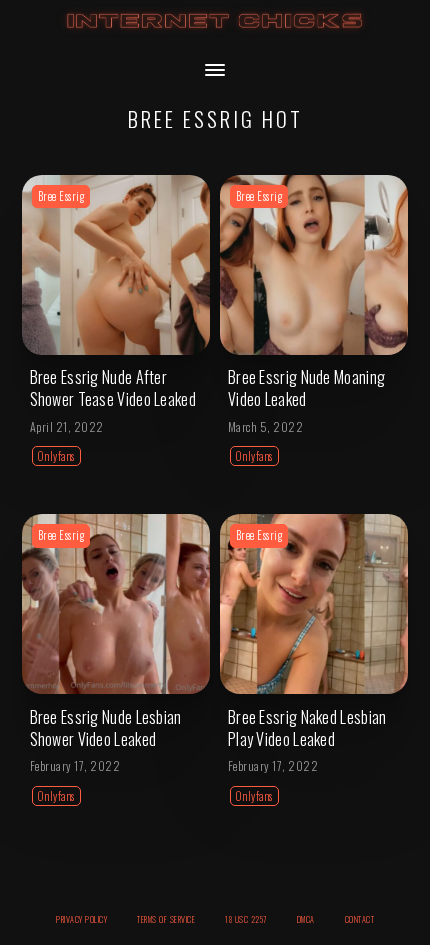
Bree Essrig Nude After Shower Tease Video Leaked (113, 388)
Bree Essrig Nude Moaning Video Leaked (306, 388)
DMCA (306, 919)
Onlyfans (56, 456)
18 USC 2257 (246, 919)
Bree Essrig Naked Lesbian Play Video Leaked (307, 728)
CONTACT (360, 919)
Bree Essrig (61, 196)
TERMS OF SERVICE (166, 919)
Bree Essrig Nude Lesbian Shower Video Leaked (106, 728)
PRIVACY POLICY (81, 919)
